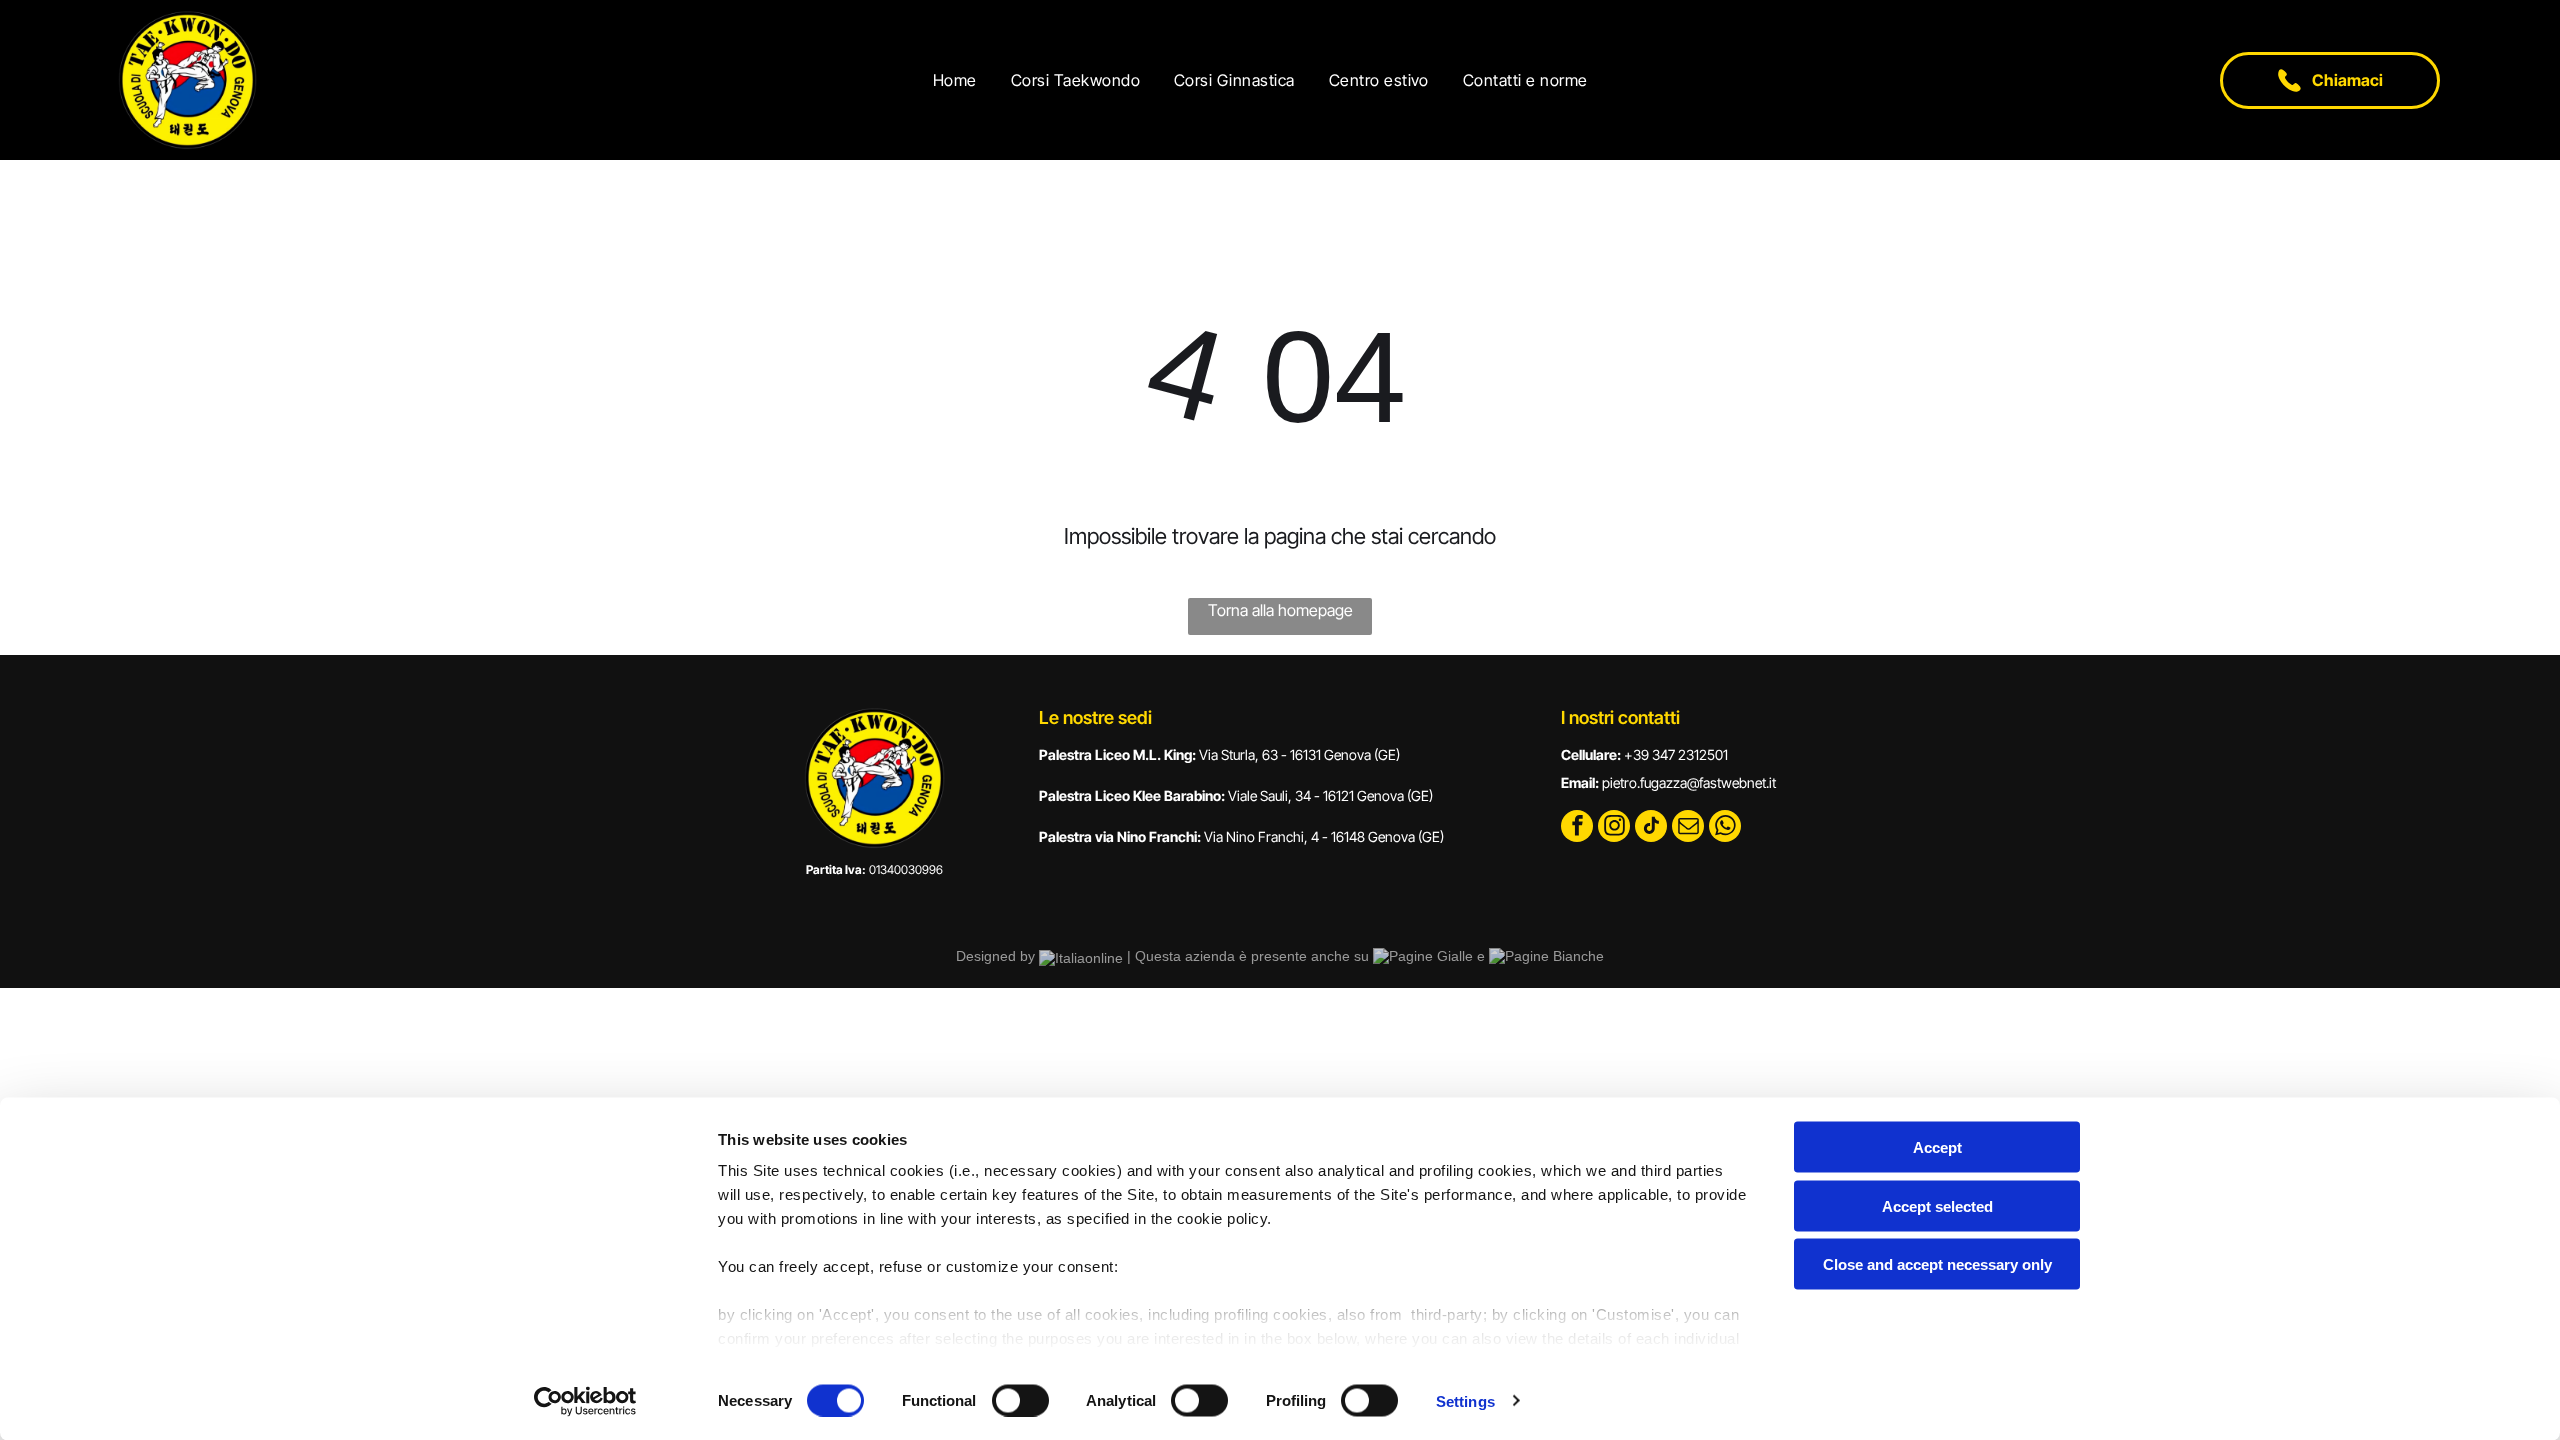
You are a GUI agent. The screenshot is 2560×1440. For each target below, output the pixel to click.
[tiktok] (1651, 828)
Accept (1937, 1147)
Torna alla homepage (1280, 610)
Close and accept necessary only (1937, 1264)
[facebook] (1577, 828)
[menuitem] (960, 80)
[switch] (1020, 1400)
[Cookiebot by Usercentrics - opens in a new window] (585, 1401)
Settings (1465, 1400)
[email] (1688, 828)
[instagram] (1614, 828)
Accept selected (1937, 1205)
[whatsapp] (1725, 828)
